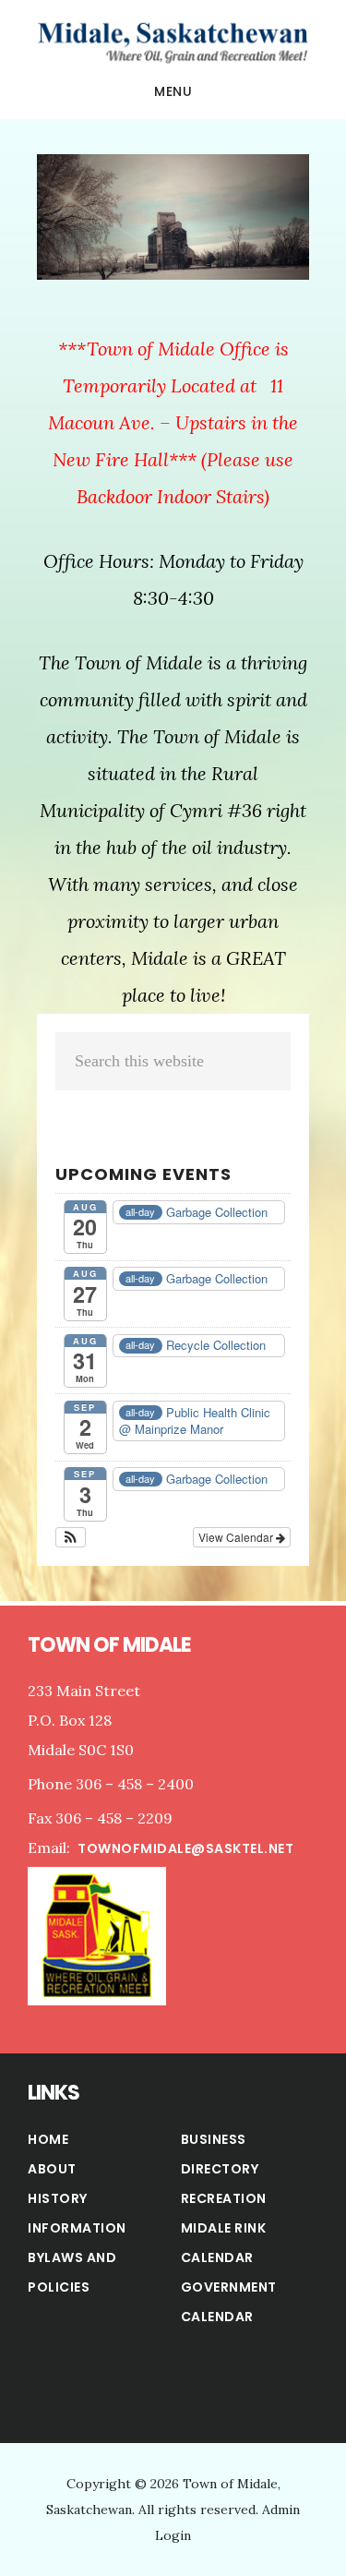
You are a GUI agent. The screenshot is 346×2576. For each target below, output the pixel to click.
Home (48, 2139)
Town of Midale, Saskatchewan (173, 41)
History (58, 2198)
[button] (71, 1537)
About (52, 2169)
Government (229, 2287)
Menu (173, 91)
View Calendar (237, 1537)
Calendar (217, 2317)
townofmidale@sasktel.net (185, 1848)
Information (77, 2228)
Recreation (224, 2198)
